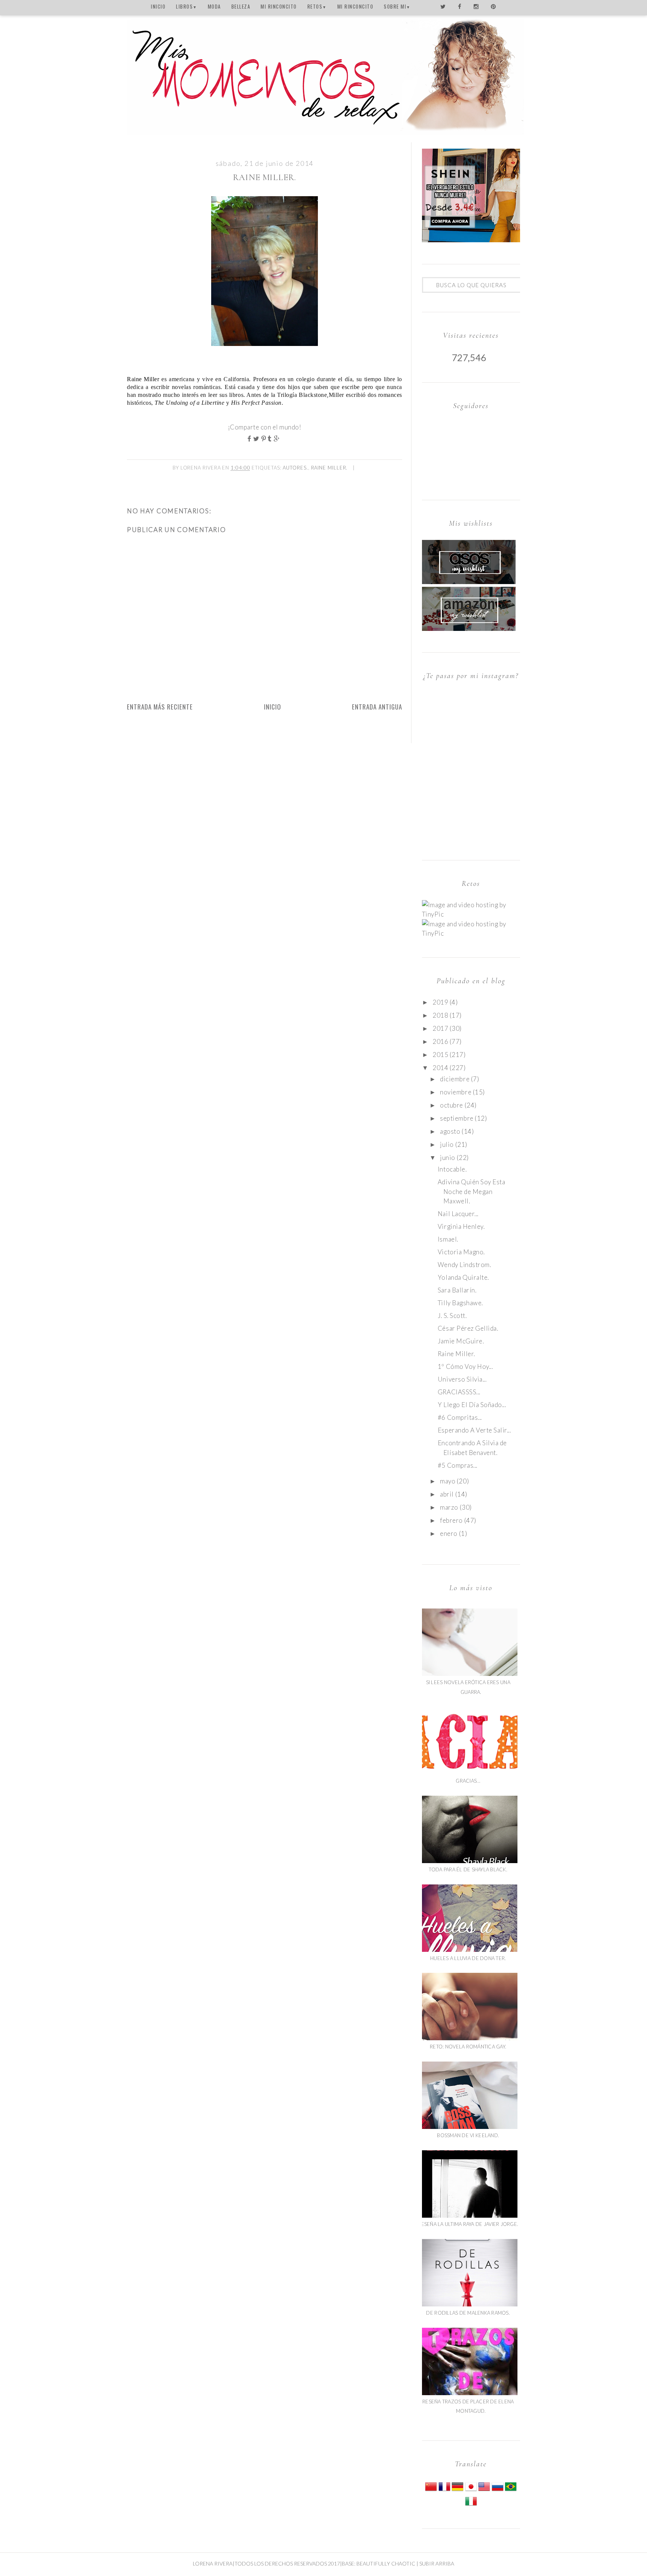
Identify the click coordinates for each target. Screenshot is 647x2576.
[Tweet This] (257, 439)
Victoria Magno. (461, 1252)
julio (447, 1144)
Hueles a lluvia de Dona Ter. (468, 1958)
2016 (440, 1041)
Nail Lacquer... (458, 1214)
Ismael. (448, 1239)
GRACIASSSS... (459, 1392)
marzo (449, 1507)
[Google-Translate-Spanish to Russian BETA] (498, 2490)
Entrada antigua (377, 707)
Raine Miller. (329, 468)
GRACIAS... (468, 1781)
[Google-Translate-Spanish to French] (444, 2490)
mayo (448, 1481)
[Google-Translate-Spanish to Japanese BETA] (471, 2490)
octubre (452, 1105)
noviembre (456, 1092)
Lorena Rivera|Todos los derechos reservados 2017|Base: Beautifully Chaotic (304, 2563)
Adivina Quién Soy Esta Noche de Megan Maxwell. (471, 1191)
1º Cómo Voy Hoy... (465, 1366)
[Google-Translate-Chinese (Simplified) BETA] (431, 2490)
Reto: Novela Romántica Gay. (468, 2047)
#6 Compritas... (460, 1417)
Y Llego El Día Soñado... (472, 1405)
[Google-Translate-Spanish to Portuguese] (511, 2490)
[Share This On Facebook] (250, 439)
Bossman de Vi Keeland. (468, 2135)
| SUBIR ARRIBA (435, 2563)
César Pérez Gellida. (468, 1328)
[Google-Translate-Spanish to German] (458, 2490)
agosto (450, 1131)
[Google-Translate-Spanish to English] (484, 2490)
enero (449, 1533)
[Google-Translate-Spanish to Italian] (471, 2505)
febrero (451, 1520)
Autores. (295, 468)
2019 (440, 1002)
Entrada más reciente (160, 707)
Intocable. (452, 1169)
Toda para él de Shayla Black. (468, 1869)
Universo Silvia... (462, 1379)
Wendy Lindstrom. (464, 1265)
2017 (440, 1028)
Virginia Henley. (461, 1226)
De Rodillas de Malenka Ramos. (468, 2313)
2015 (440, 1055)
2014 (440, 1068)
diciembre (455, 1079)
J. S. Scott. (452, 1316)
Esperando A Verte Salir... (474, 1430)
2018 (440, 1015)
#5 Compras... (458, 1465)
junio (448, 1158)
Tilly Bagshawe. (460, 1303)
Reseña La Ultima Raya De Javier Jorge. (468, 2224)
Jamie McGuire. (461, 1341)
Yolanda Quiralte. (463, 1277)
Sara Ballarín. (457, 1290)
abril (447, 1494)
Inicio (273, 707)
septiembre (457, 1118)
